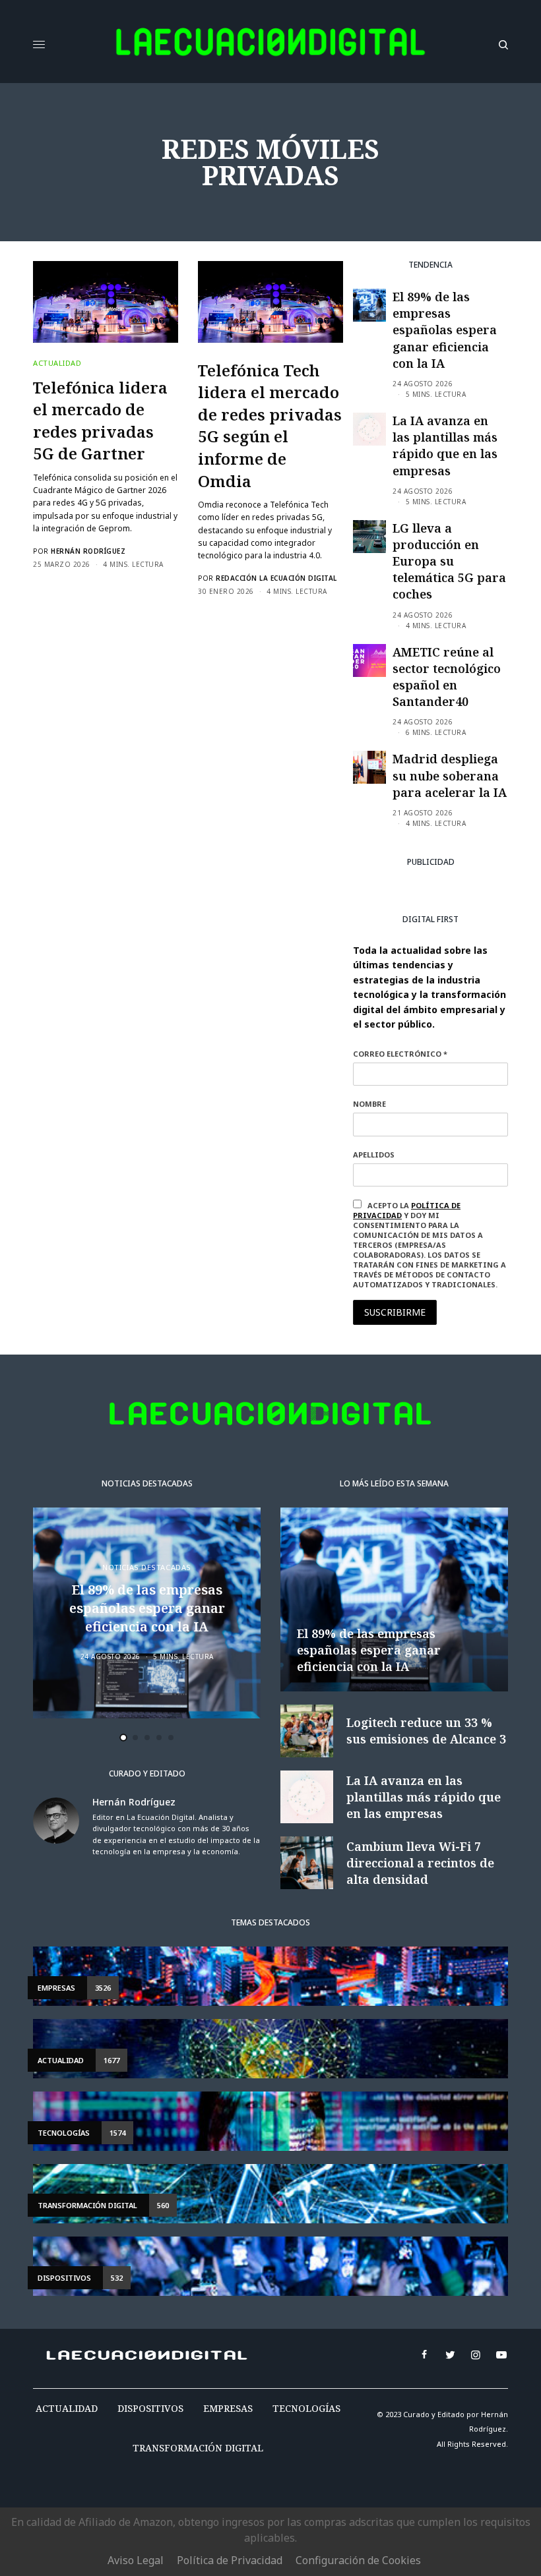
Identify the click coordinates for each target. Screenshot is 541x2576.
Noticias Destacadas (146, 1567)
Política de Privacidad (230, 2560)
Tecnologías (306, 2408)
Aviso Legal (136, 2560)
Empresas (228, 2408)
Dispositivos (150, 2408)
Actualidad (57, 363)
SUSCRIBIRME (395, 1312)
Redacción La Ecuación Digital (276, 578)
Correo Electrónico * (400, 1054)
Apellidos (374, 1155)
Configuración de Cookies (358, 2560)
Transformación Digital (198, 2448)
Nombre (369, 1104)
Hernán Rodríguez (88, 551)
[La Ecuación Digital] (270, 45)
